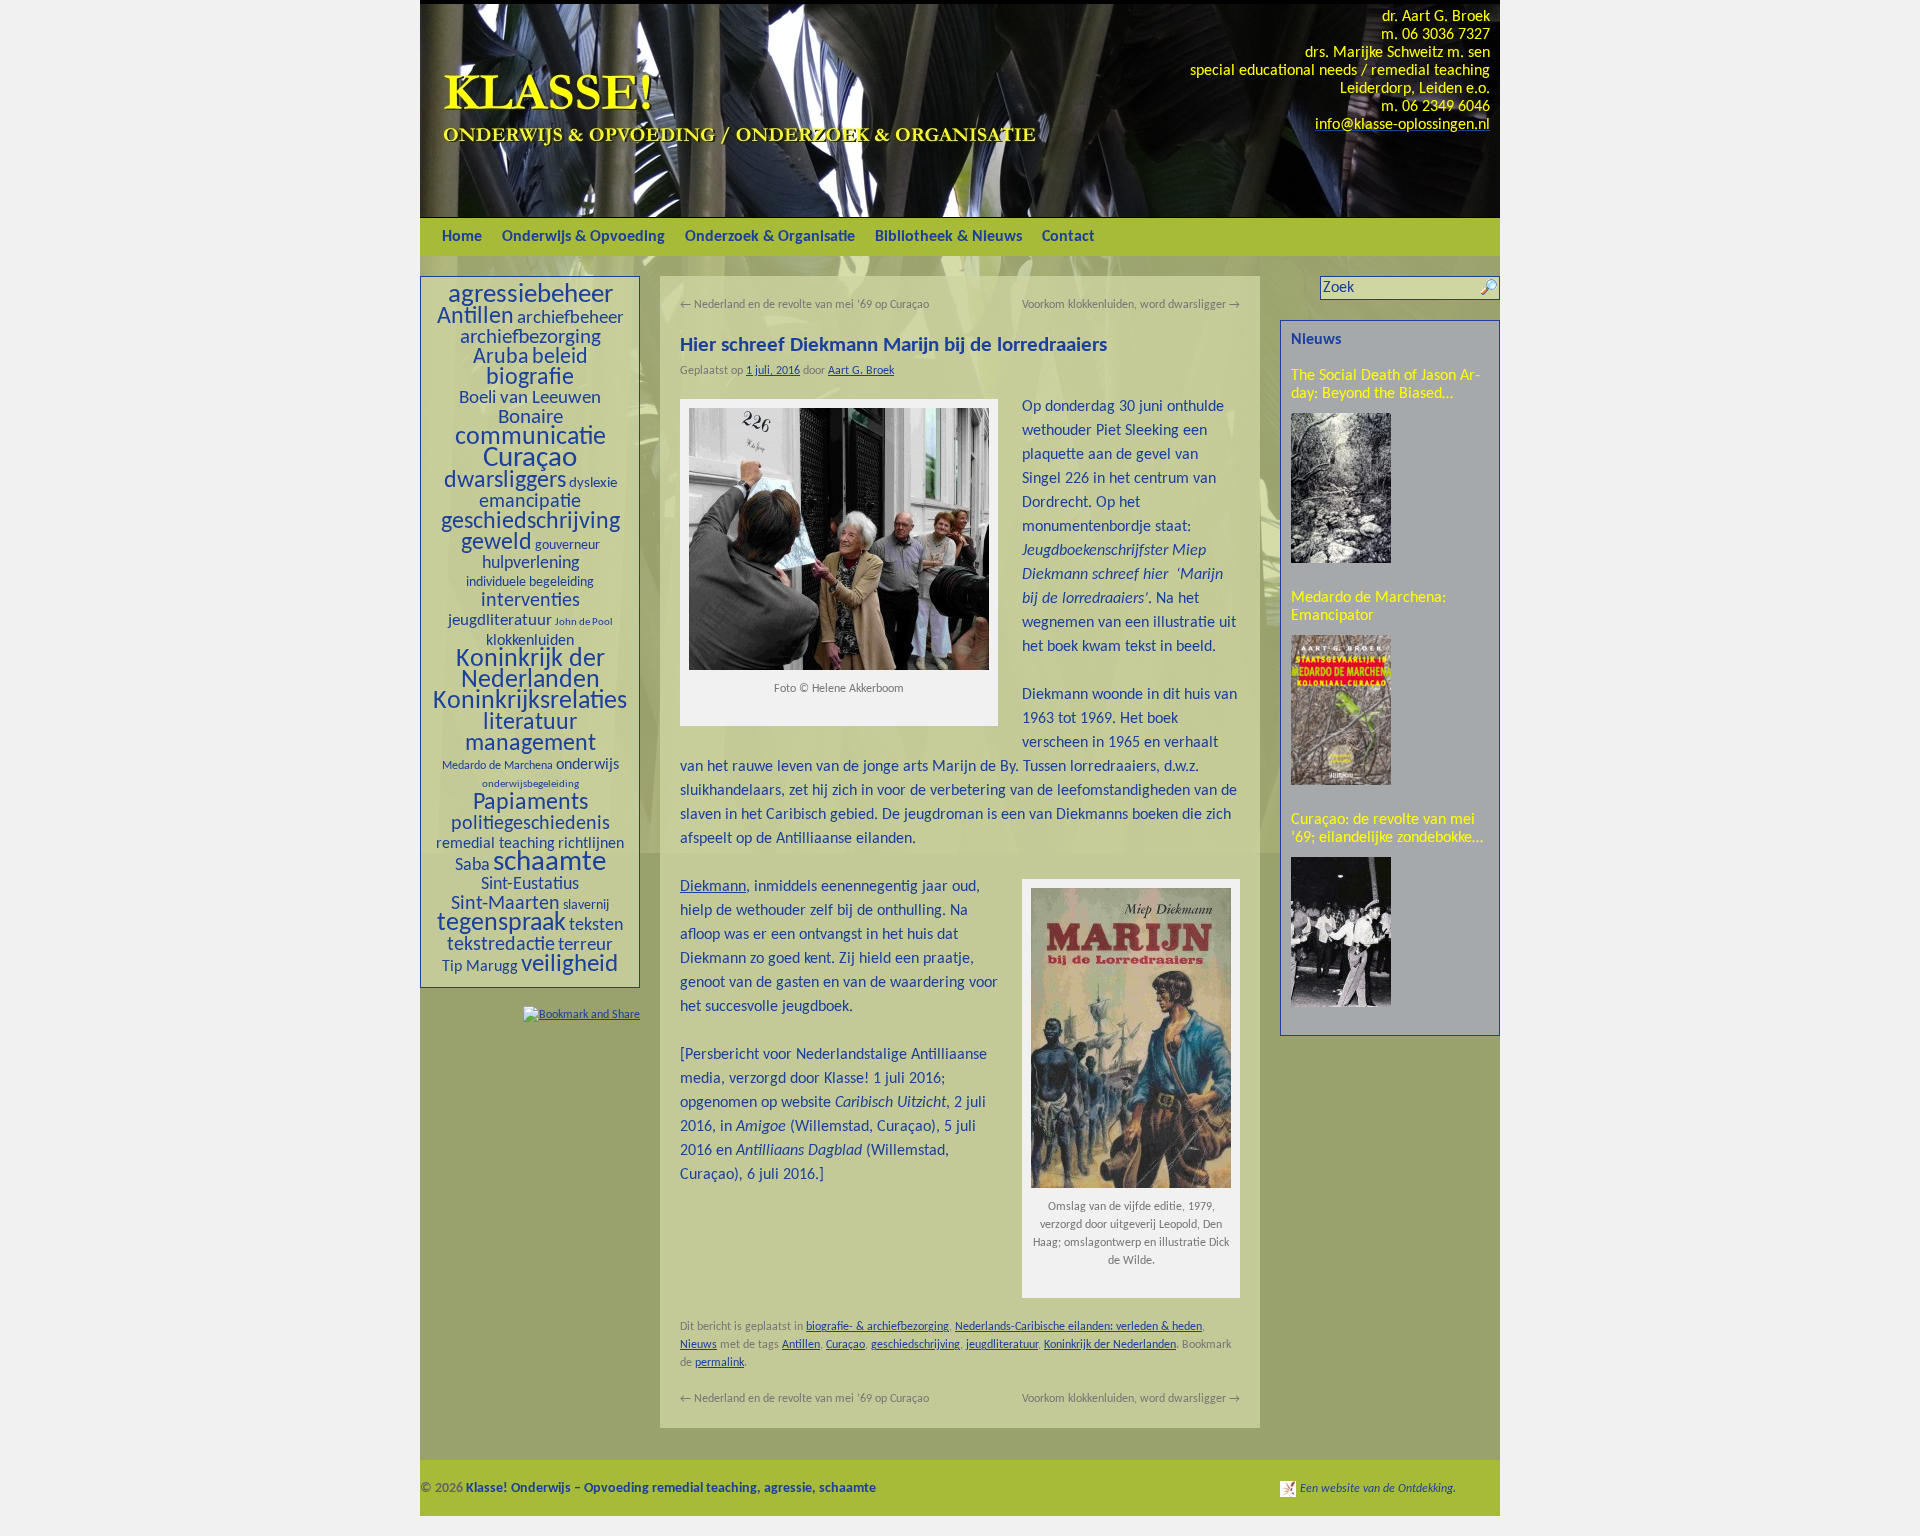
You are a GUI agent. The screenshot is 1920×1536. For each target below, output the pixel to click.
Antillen (475, 317)
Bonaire (530, 417)
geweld (496, 543)
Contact (1068, 237)
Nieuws (698, 1345)
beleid (560, 357)
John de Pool (584, 622)
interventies (530, 601)
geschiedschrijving (530, 522)
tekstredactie (501, 945)
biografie (530, 378)
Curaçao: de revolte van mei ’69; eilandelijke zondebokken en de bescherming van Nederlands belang (1385, 829)
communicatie (530, 437)
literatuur (530, 723)
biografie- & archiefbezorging (877, 1327)
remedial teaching (495, 844)
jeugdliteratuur (500, 620)
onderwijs (587, 765)
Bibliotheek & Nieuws (948, 237)
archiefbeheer (570, 318)
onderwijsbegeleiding (530, 784)
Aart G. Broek (861, 371)
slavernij (586, 905)
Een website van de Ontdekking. (1378, 1489)
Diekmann (713, 887)
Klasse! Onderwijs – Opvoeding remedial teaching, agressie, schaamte (671, 1488)
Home (462, 237)
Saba (472, 865)
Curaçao (530, 458)
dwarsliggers (505, 481)
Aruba (501, 357)
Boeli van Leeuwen (530, 398)
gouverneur (567, 545)
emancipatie (530, 502)
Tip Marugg (480, 967)
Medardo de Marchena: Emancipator (1368, 607)
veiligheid (569, 964)
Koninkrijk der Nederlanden (530, 670)
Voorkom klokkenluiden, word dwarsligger (1131, 305)
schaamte (549, 863)
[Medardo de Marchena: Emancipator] (1341, 710)
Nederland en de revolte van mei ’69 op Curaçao (804, 305)
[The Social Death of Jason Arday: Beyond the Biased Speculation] (1341, 488)
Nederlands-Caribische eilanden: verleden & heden (1078, 1327)
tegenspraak (501, 923)
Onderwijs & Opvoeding (583, 237)
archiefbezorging (530, 337)
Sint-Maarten (505, 904)
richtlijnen (591, 844)
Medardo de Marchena (497, 766)
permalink (719, 1363)
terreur (585, 945)
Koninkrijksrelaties (530, 701)
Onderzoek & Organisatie (770, 237)
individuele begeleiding (530, 582)
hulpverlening (530, 563)
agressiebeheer (530, 295)
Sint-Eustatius (530, 884)
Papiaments (530, 803)
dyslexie (593, 483)
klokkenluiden (530, 641)
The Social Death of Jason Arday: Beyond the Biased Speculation (1385, 385)
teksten (596, 925)
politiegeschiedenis (530, 824)
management (530, 744)
